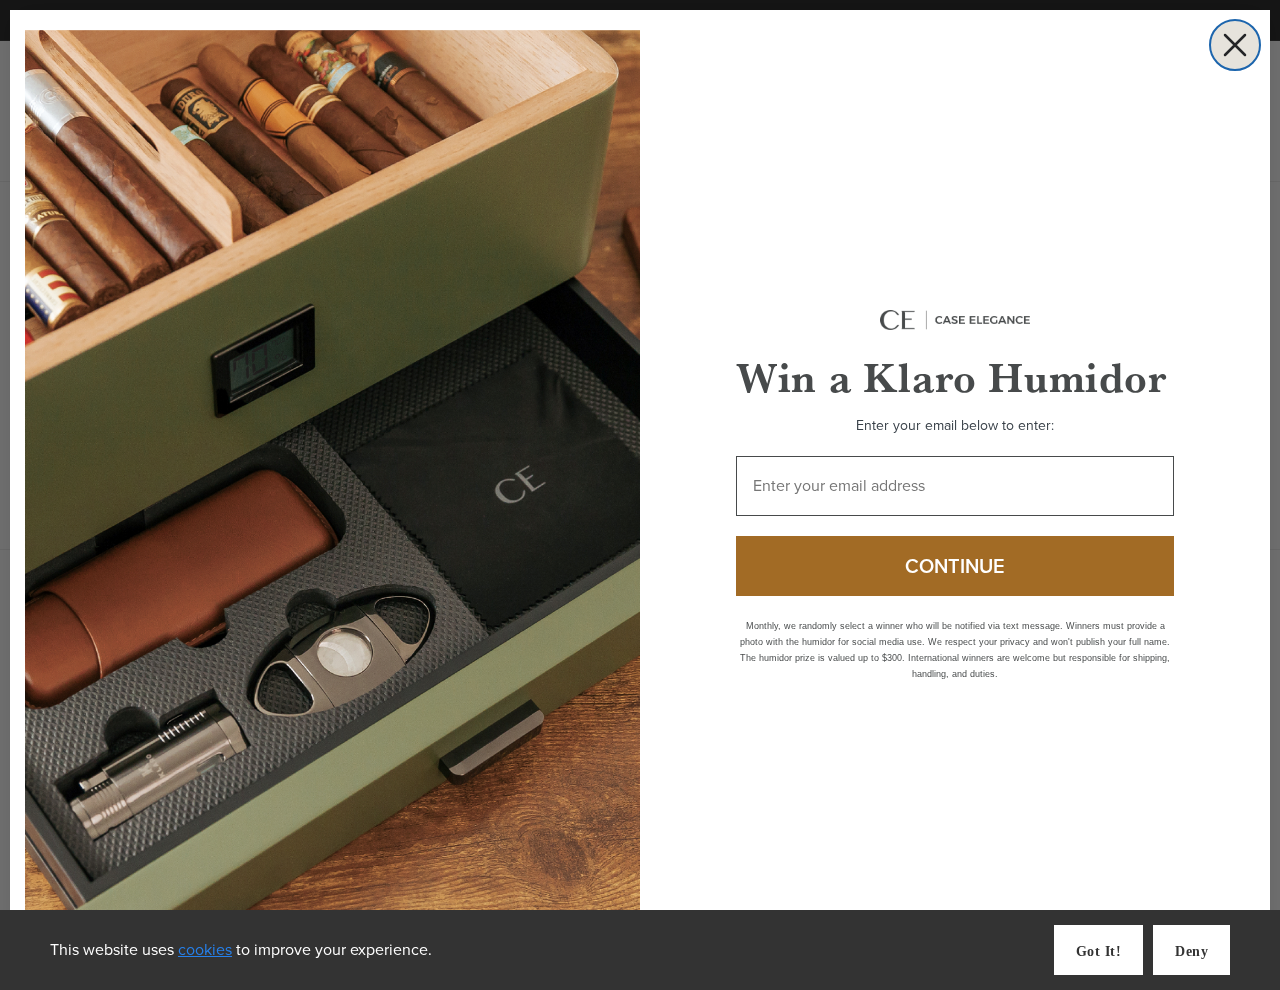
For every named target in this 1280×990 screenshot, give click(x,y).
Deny (1191, 951)
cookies (205, 949)
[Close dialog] (1235, 45)
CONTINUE (955, 566)
